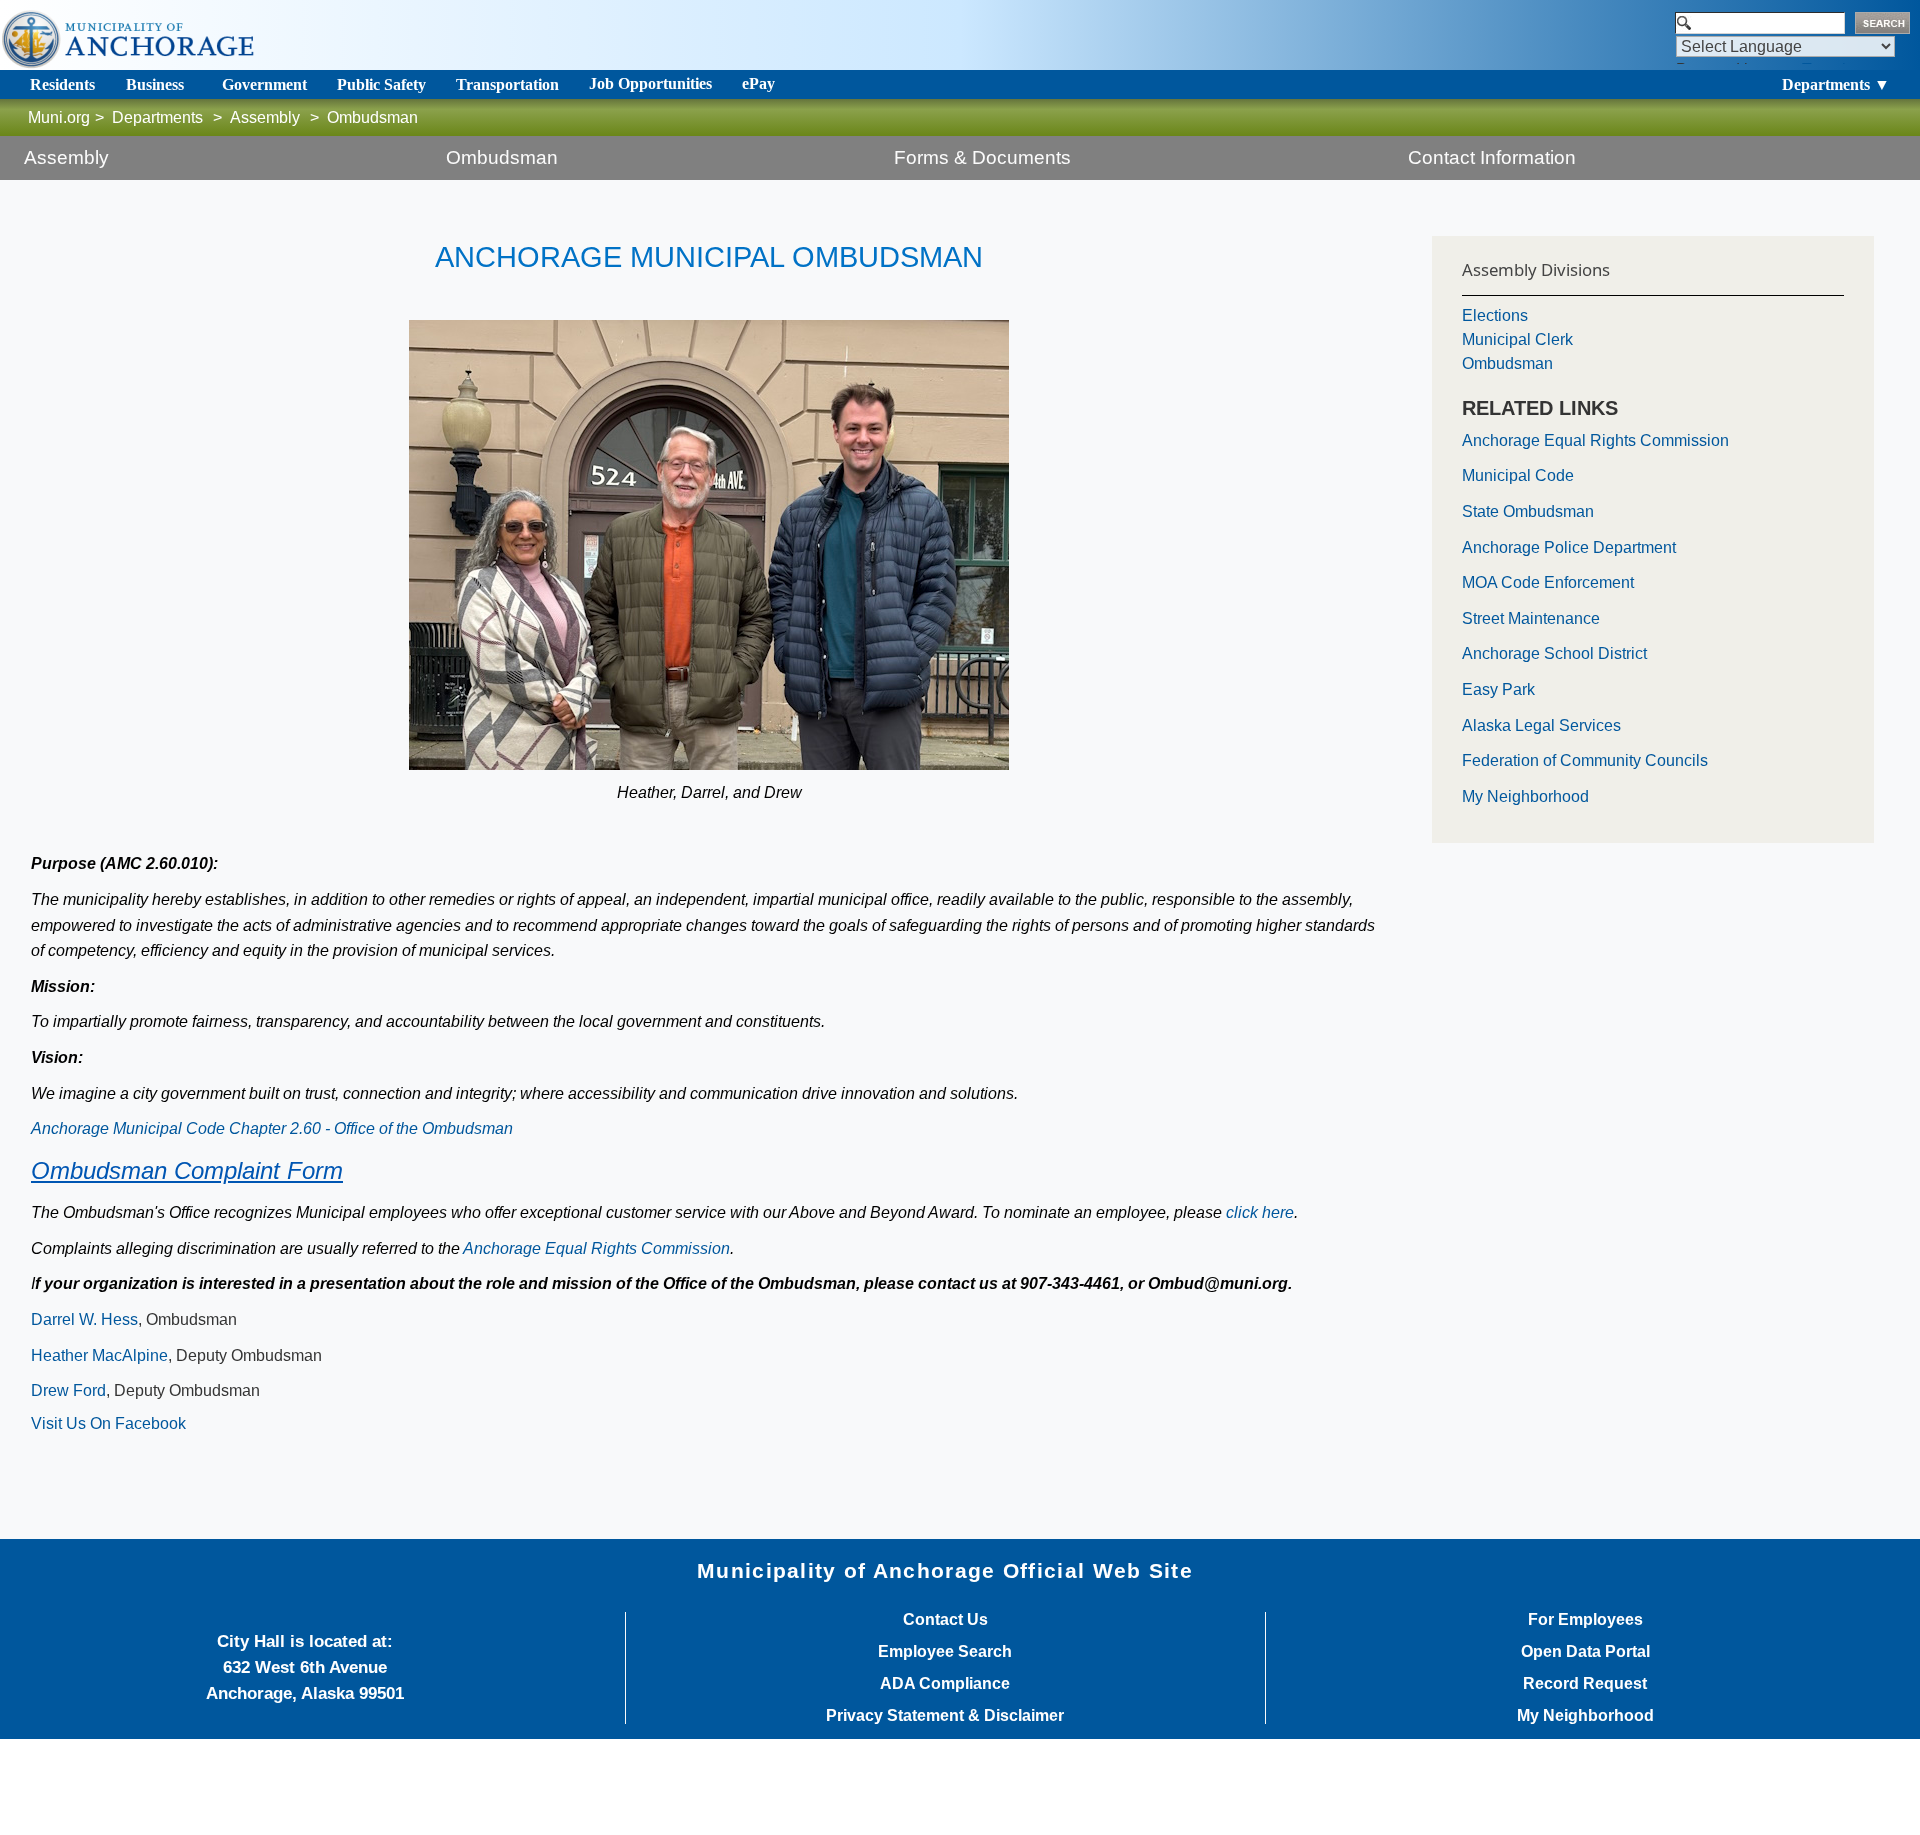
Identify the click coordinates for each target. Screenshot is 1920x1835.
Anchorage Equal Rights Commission (596, 1248)
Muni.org (59, 117)
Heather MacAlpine (99, 1355)
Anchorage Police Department (1569, 547)
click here (1260, 1212)
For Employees (1585, 1620)
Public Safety (381, 84)
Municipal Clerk (1517, 339)
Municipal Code (1518, 475)
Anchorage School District (1554, 653)
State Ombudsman (1528, 511)
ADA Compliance (945, 1684)
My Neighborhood (1525, 796)
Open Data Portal (1585, 1652)
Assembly (265, 117)
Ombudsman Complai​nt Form (187, 1170)
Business (155, 84)
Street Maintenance (1531, 618)
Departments (157, 117)
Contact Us (945, 1620)
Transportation (507, 84)
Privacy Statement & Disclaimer (945, 1716)
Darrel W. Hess (84, 1319)
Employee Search (945, 1652)
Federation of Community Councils (1585, 760)
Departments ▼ (1836, 84)
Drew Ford (68, 1390)
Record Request (1585, 1684)
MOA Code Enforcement (1548, 582)
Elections (1495, 315)
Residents (62, 84)
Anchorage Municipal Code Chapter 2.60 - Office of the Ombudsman (272, 1128)
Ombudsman (1507, 363)
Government (264, 84)
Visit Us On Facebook (108, 1423)
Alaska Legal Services (1541, 725)
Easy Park (1498, 689)
